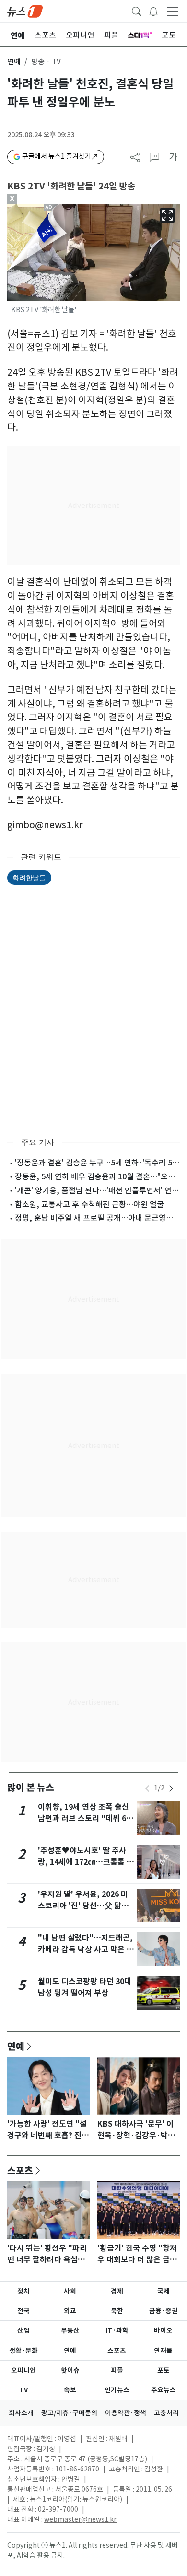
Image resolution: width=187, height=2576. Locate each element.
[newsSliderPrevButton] (147, 1788)
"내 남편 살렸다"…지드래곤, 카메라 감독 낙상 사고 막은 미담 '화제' (86, 1949)
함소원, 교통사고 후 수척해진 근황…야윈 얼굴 (89, 1204)
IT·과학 (117, 2330)
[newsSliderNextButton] (171, 1788)
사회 (70, 2291)
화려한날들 (29, 877)
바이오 (163, 2330)
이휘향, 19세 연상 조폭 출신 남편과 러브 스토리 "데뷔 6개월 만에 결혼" (86, 1818)
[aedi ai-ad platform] (51, 208)
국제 (164, 2291)
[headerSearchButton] (137, 11)
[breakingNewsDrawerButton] (153, 11)
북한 (117, 2311)
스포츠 (20, 2170)
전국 (23, 2311)
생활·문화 (23, 2351)
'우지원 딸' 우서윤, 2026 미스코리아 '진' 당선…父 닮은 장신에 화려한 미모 (83, 1906)
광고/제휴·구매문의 (69, 2413)
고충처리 (166, 2413)
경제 (117, 2291)
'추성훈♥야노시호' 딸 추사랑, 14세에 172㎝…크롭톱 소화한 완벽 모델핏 (86, 1862)
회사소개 (21, 2413)
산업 (23, 2330)
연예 (14, 62)
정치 (23, 2291)
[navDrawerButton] (173, 11)
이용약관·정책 (126, 2413)
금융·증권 (164, 2311)
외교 (70, 2311)
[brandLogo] (25, 11)
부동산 (70, 2330)
